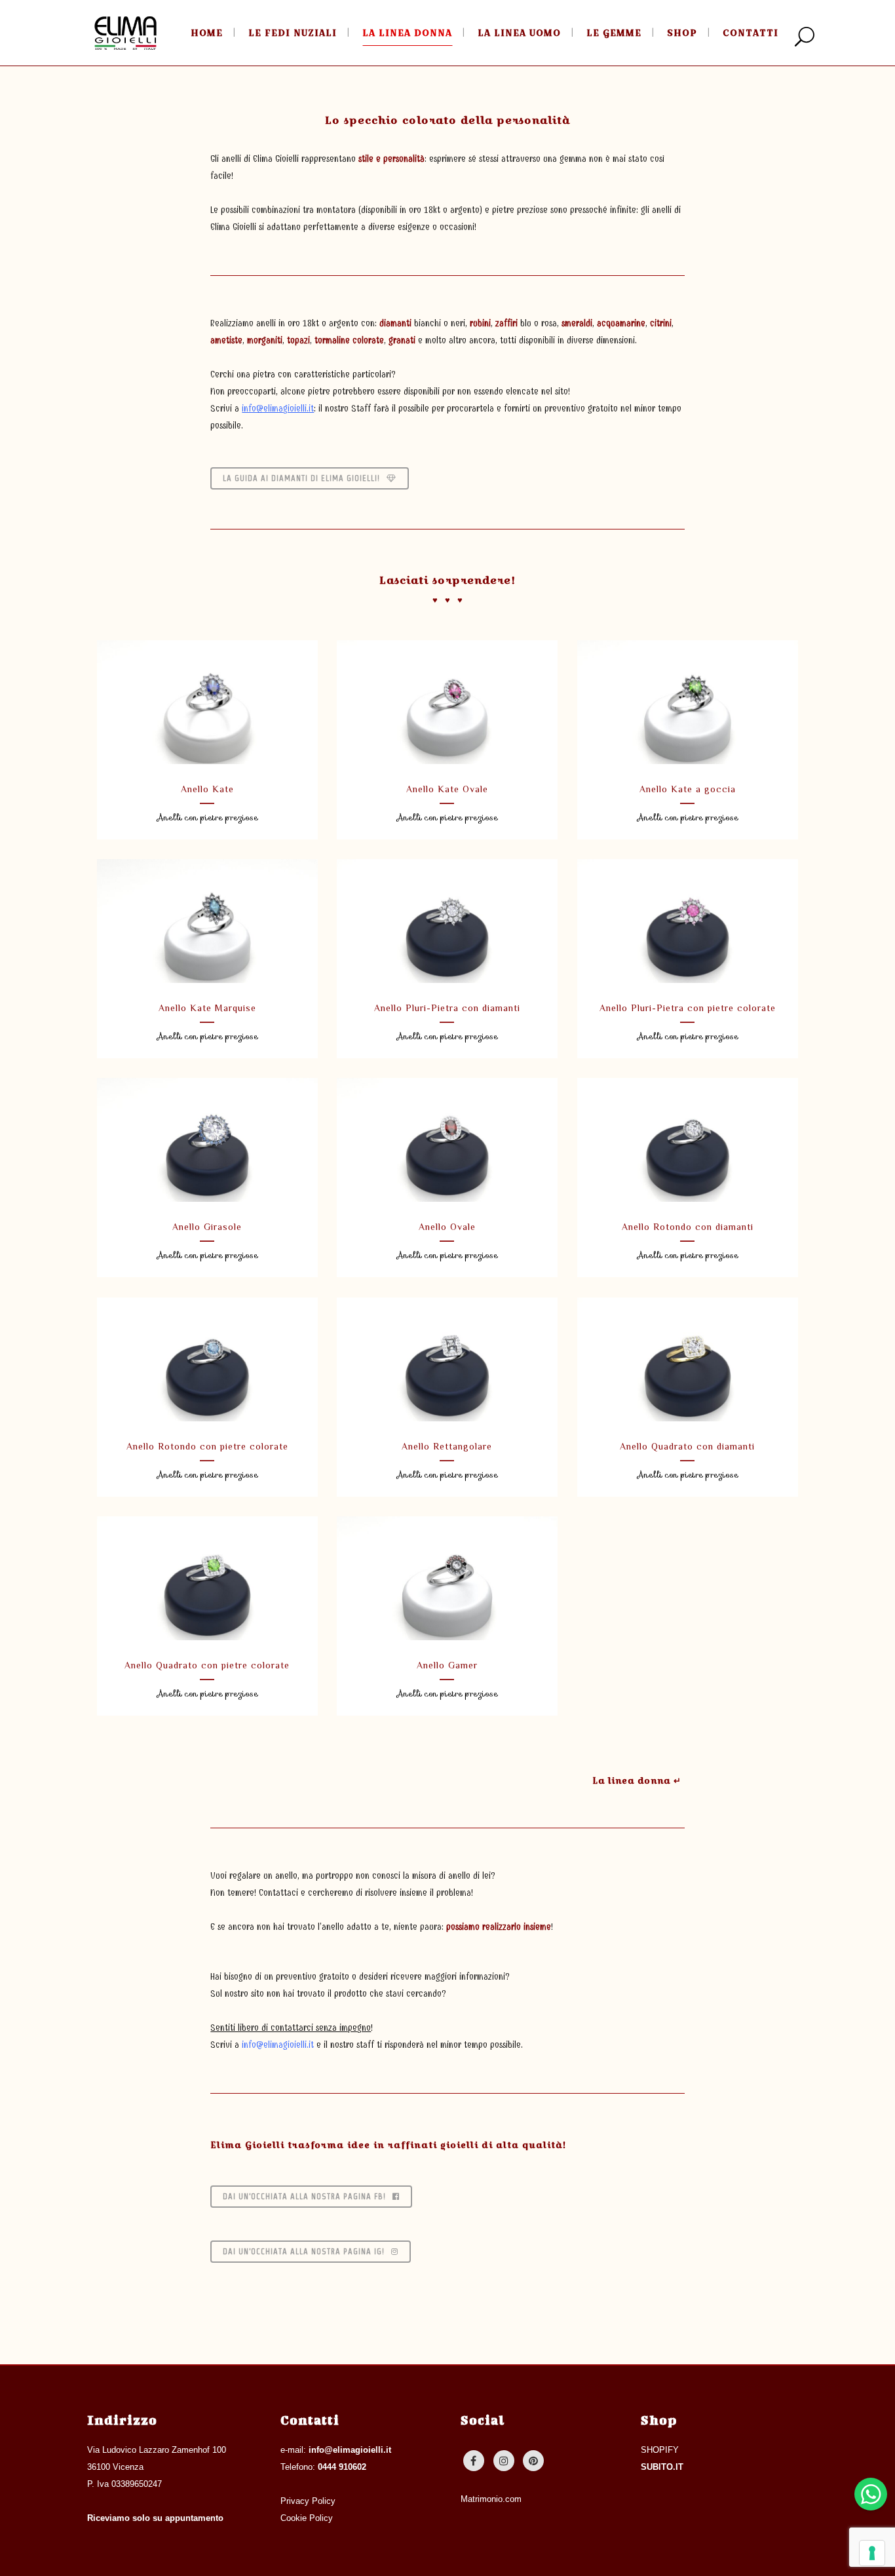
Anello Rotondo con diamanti (688, 1227)
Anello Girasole (207, 1227)
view (207, 700)
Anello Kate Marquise (207, 1008)
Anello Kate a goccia (688, 789)
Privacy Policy (308, 2501)
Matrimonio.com (491, 2499)
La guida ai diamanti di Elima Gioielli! (301, 478)
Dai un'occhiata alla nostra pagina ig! (304, 2251)
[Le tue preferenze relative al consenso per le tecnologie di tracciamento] (872, 2553)
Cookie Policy (307, 2518)
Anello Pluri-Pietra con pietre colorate (688, 1008)
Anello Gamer (447, 1665)
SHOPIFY (660, 2450)
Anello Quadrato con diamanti (687, 1446)
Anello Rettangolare (447, 1446)
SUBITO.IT (662, 2467)
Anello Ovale (447, 1227)
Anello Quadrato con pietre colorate (207, 1665)
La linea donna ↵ (637, 1780)
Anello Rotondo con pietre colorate (207, 1446)
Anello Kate (207, 789)
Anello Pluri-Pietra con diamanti (447, 1008)
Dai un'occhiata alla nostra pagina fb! (304, 2196)
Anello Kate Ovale (447, 789)
